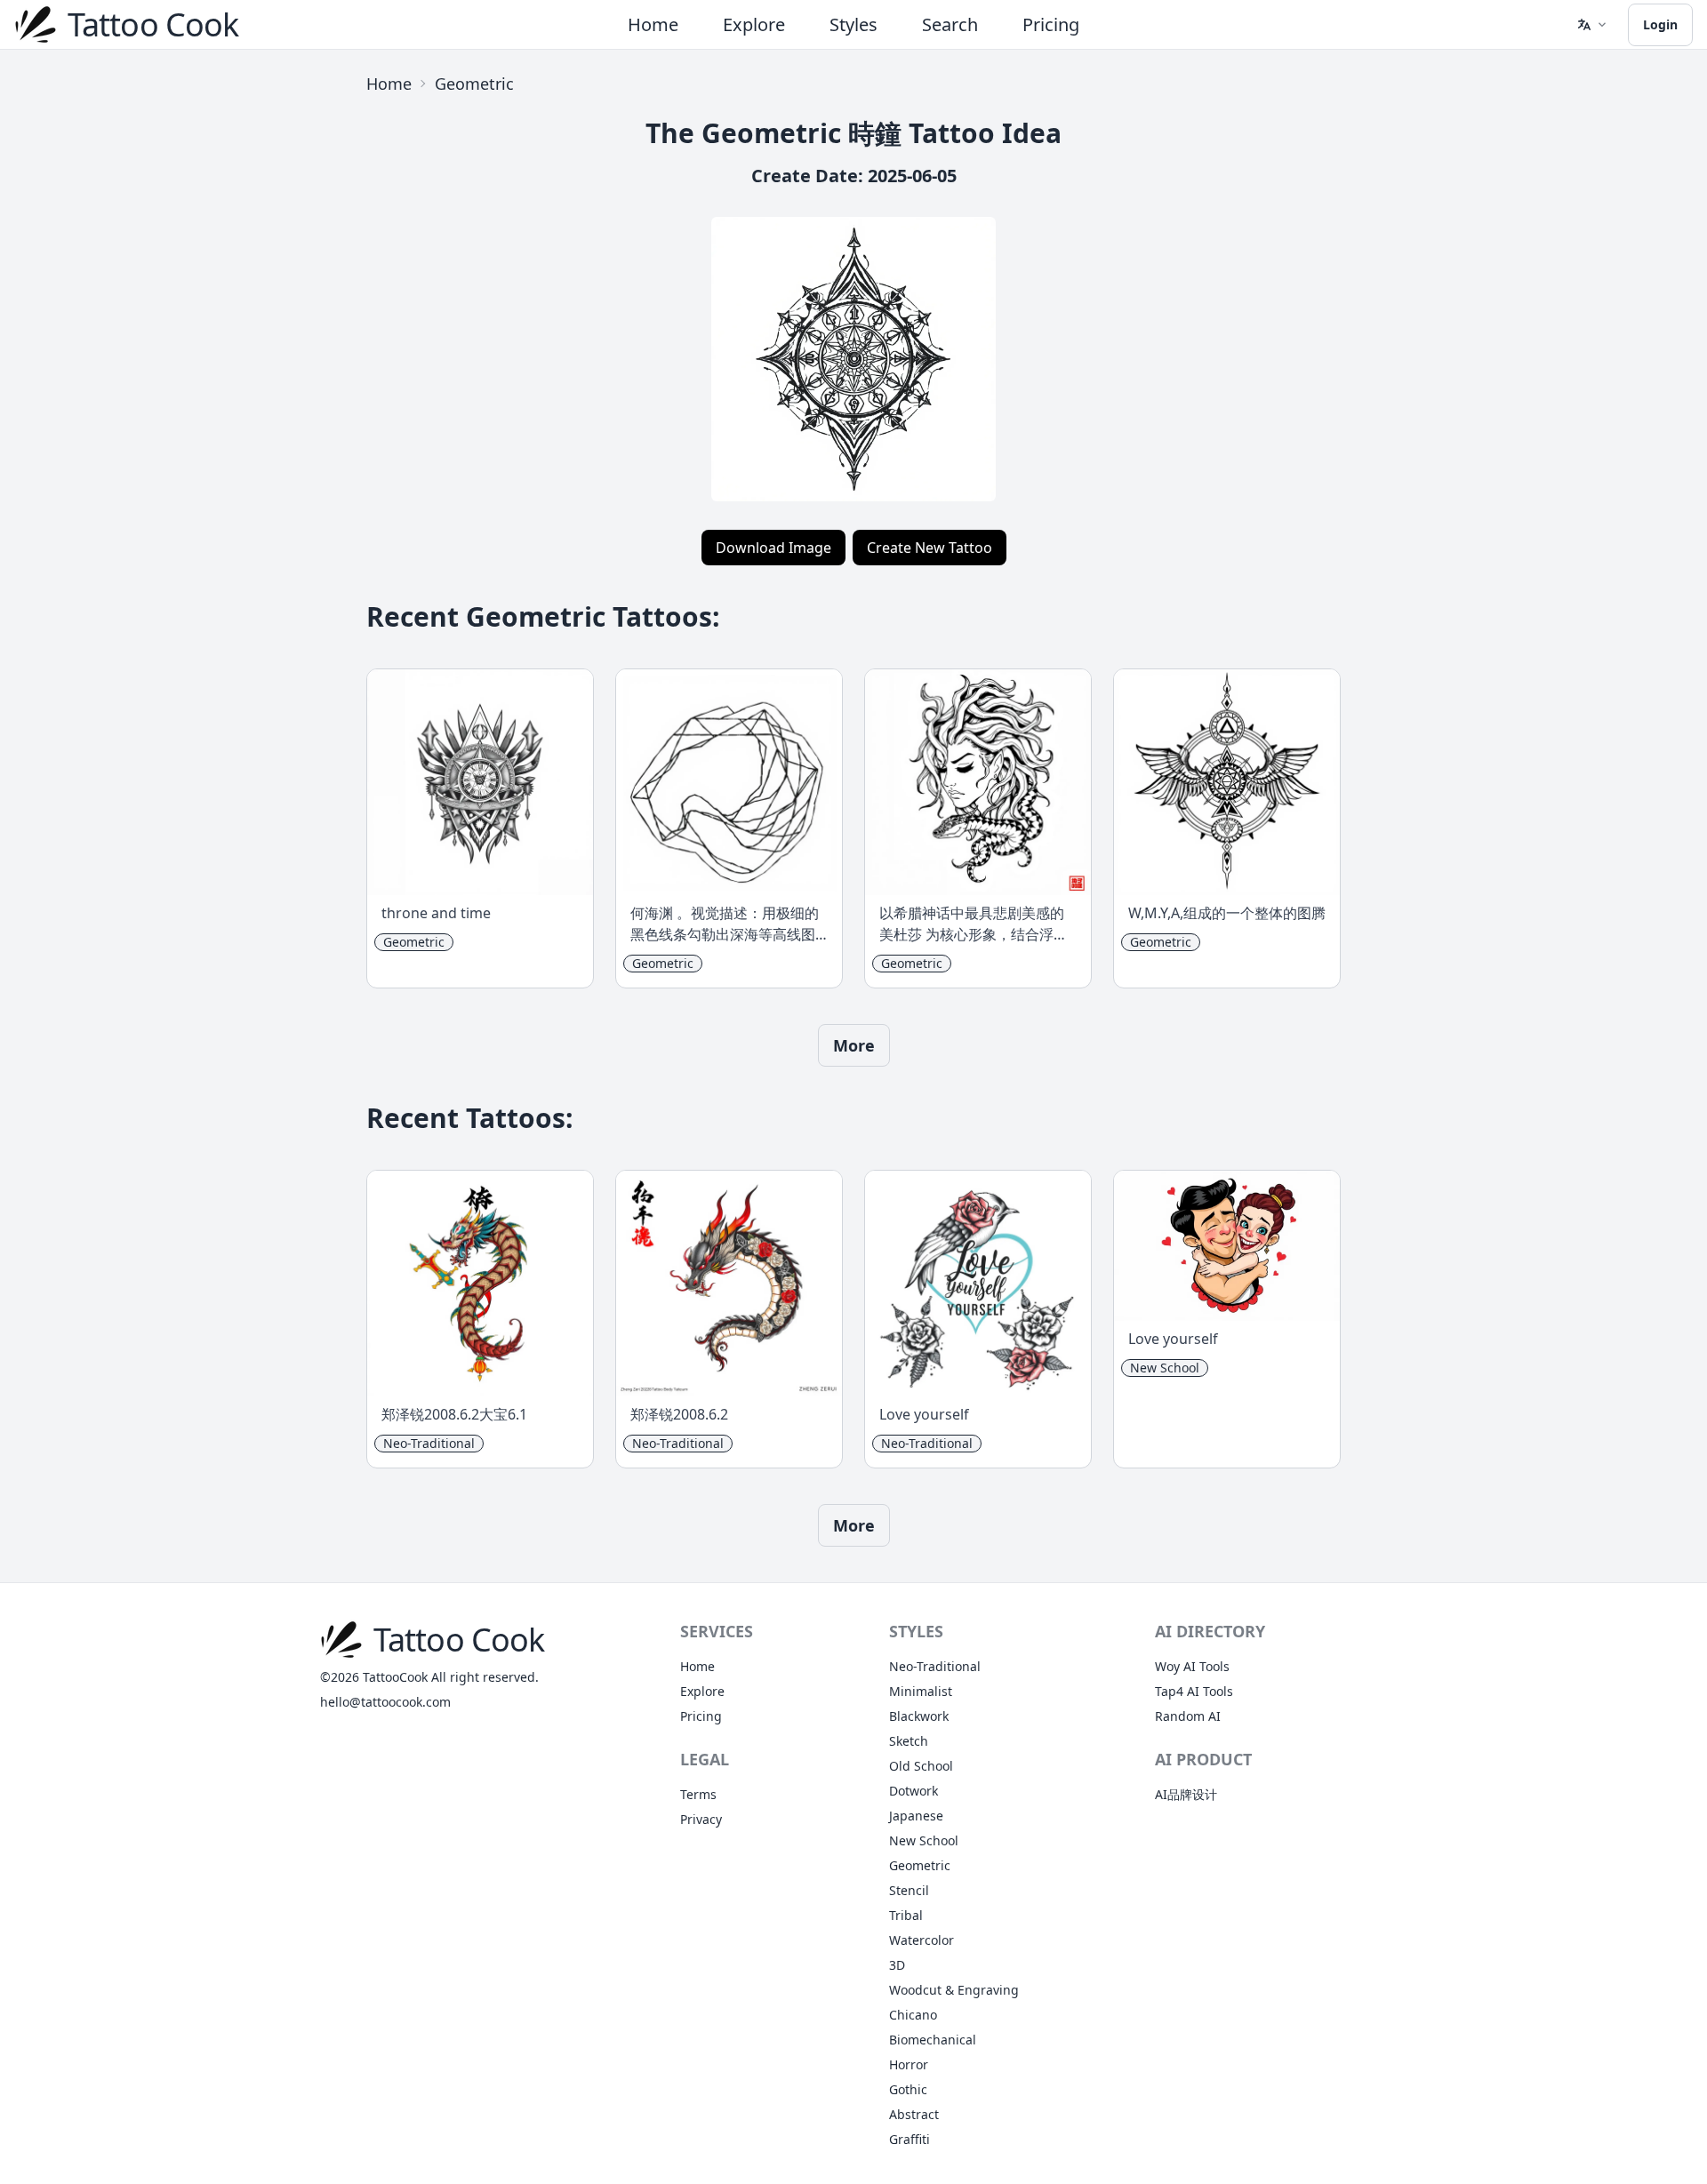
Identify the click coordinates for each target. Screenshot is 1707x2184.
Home (653, 24)
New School (924, 1840)
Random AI (1188, 1716)
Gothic (908, 2089)
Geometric (474, 84)
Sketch (909, 1741)
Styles (853, 24)
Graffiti (910, 2139)
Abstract (914, 2114)
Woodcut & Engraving (954, 1990)
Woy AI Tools (1192, 1666)
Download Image (773, 548)
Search (950, 24)
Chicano (913, 2015)
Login (1660, 24)
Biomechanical (933, 2040)
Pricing (1051, 24)
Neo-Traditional (935, 1666)
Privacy (701, 1819)
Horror (909, 2064)
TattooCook (395, 1677)
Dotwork (914, 1791)
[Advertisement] (181, 331)
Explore (754, 24)
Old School (921, 1766)
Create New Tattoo (930, 548)
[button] (1591, 25)
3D (897, 1965)
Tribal (906, 1915)
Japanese (916, 1816)
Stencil (909, 1890)
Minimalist (921, 1691)
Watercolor (922, 1940)
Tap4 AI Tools (1194, 1691)
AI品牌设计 (1186, 1794)
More (854, 1045)
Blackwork (919, 1716)
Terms (698, 1794)
